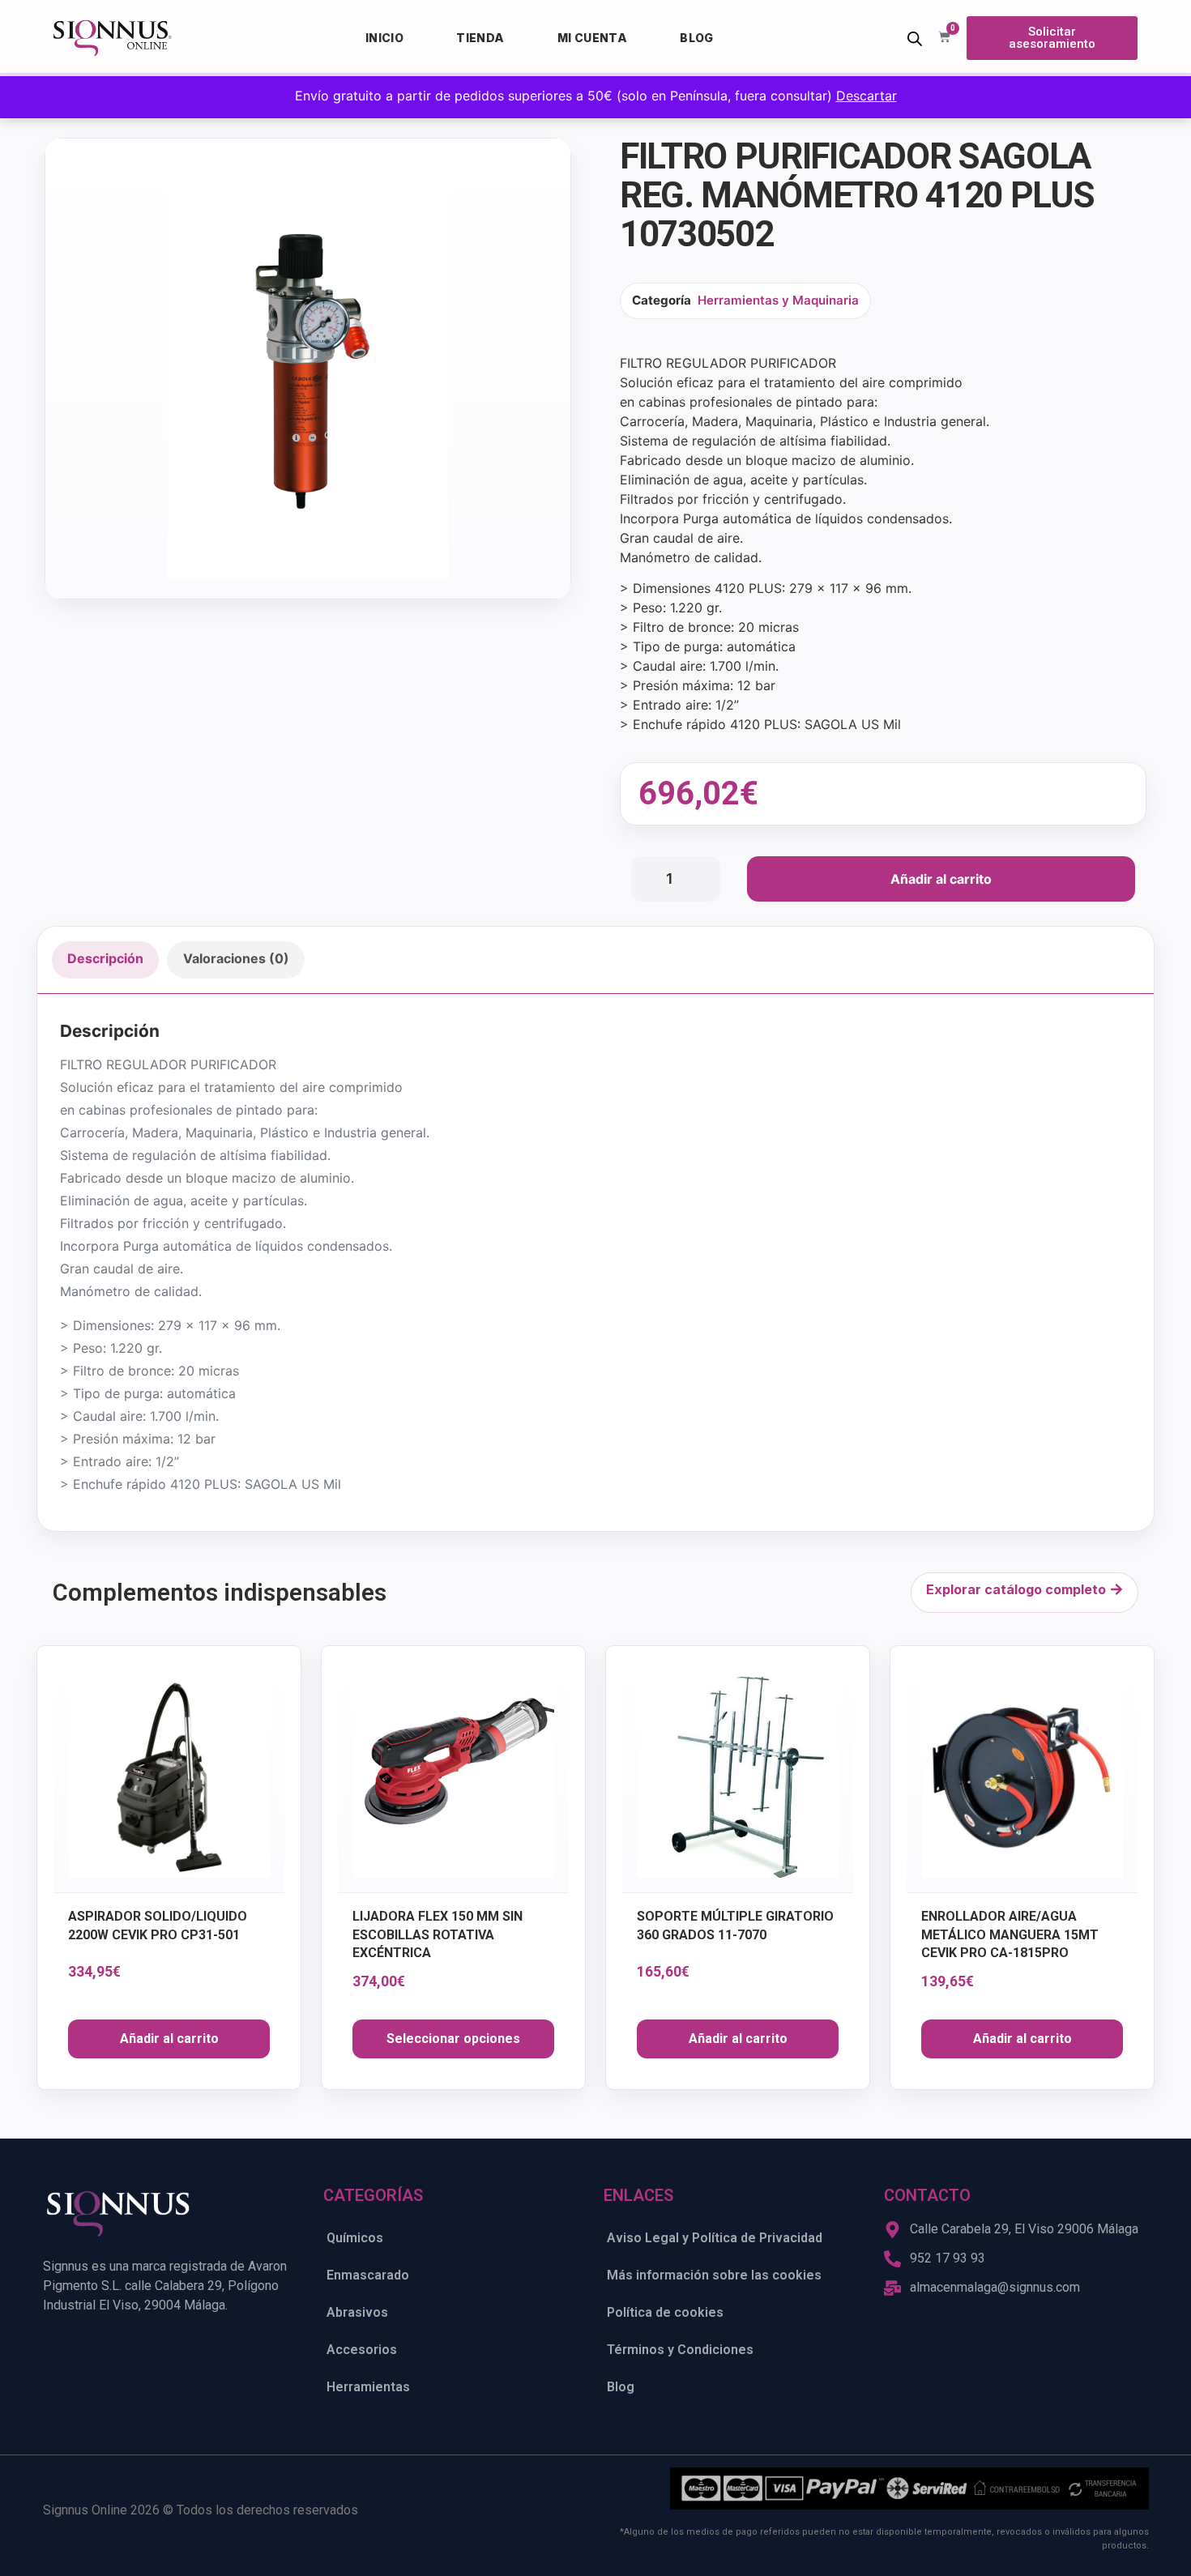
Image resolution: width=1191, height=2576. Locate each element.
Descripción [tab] (105, 958)
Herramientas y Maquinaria (778, 300)
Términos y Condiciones (680, 2350)
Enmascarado (368, 2275)
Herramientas (368, 2387)
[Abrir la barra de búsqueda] (915, 38)
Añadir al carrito (941, 879)
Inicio (384, 38)
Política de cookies (665, 2312)
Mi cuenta (593, 38)
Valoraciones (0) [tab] (236, 958)
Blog (697, 38)
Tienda (480, 38)
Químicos (355, 2238)
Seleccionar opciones (453, 2039)
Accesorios (362, 2350)
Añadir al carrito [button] (169, 2039)
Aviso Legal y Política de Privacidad (715, 2238)
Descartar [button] (867, 96)
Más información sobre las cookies (714, 2275)
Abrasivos (357, 2312)
